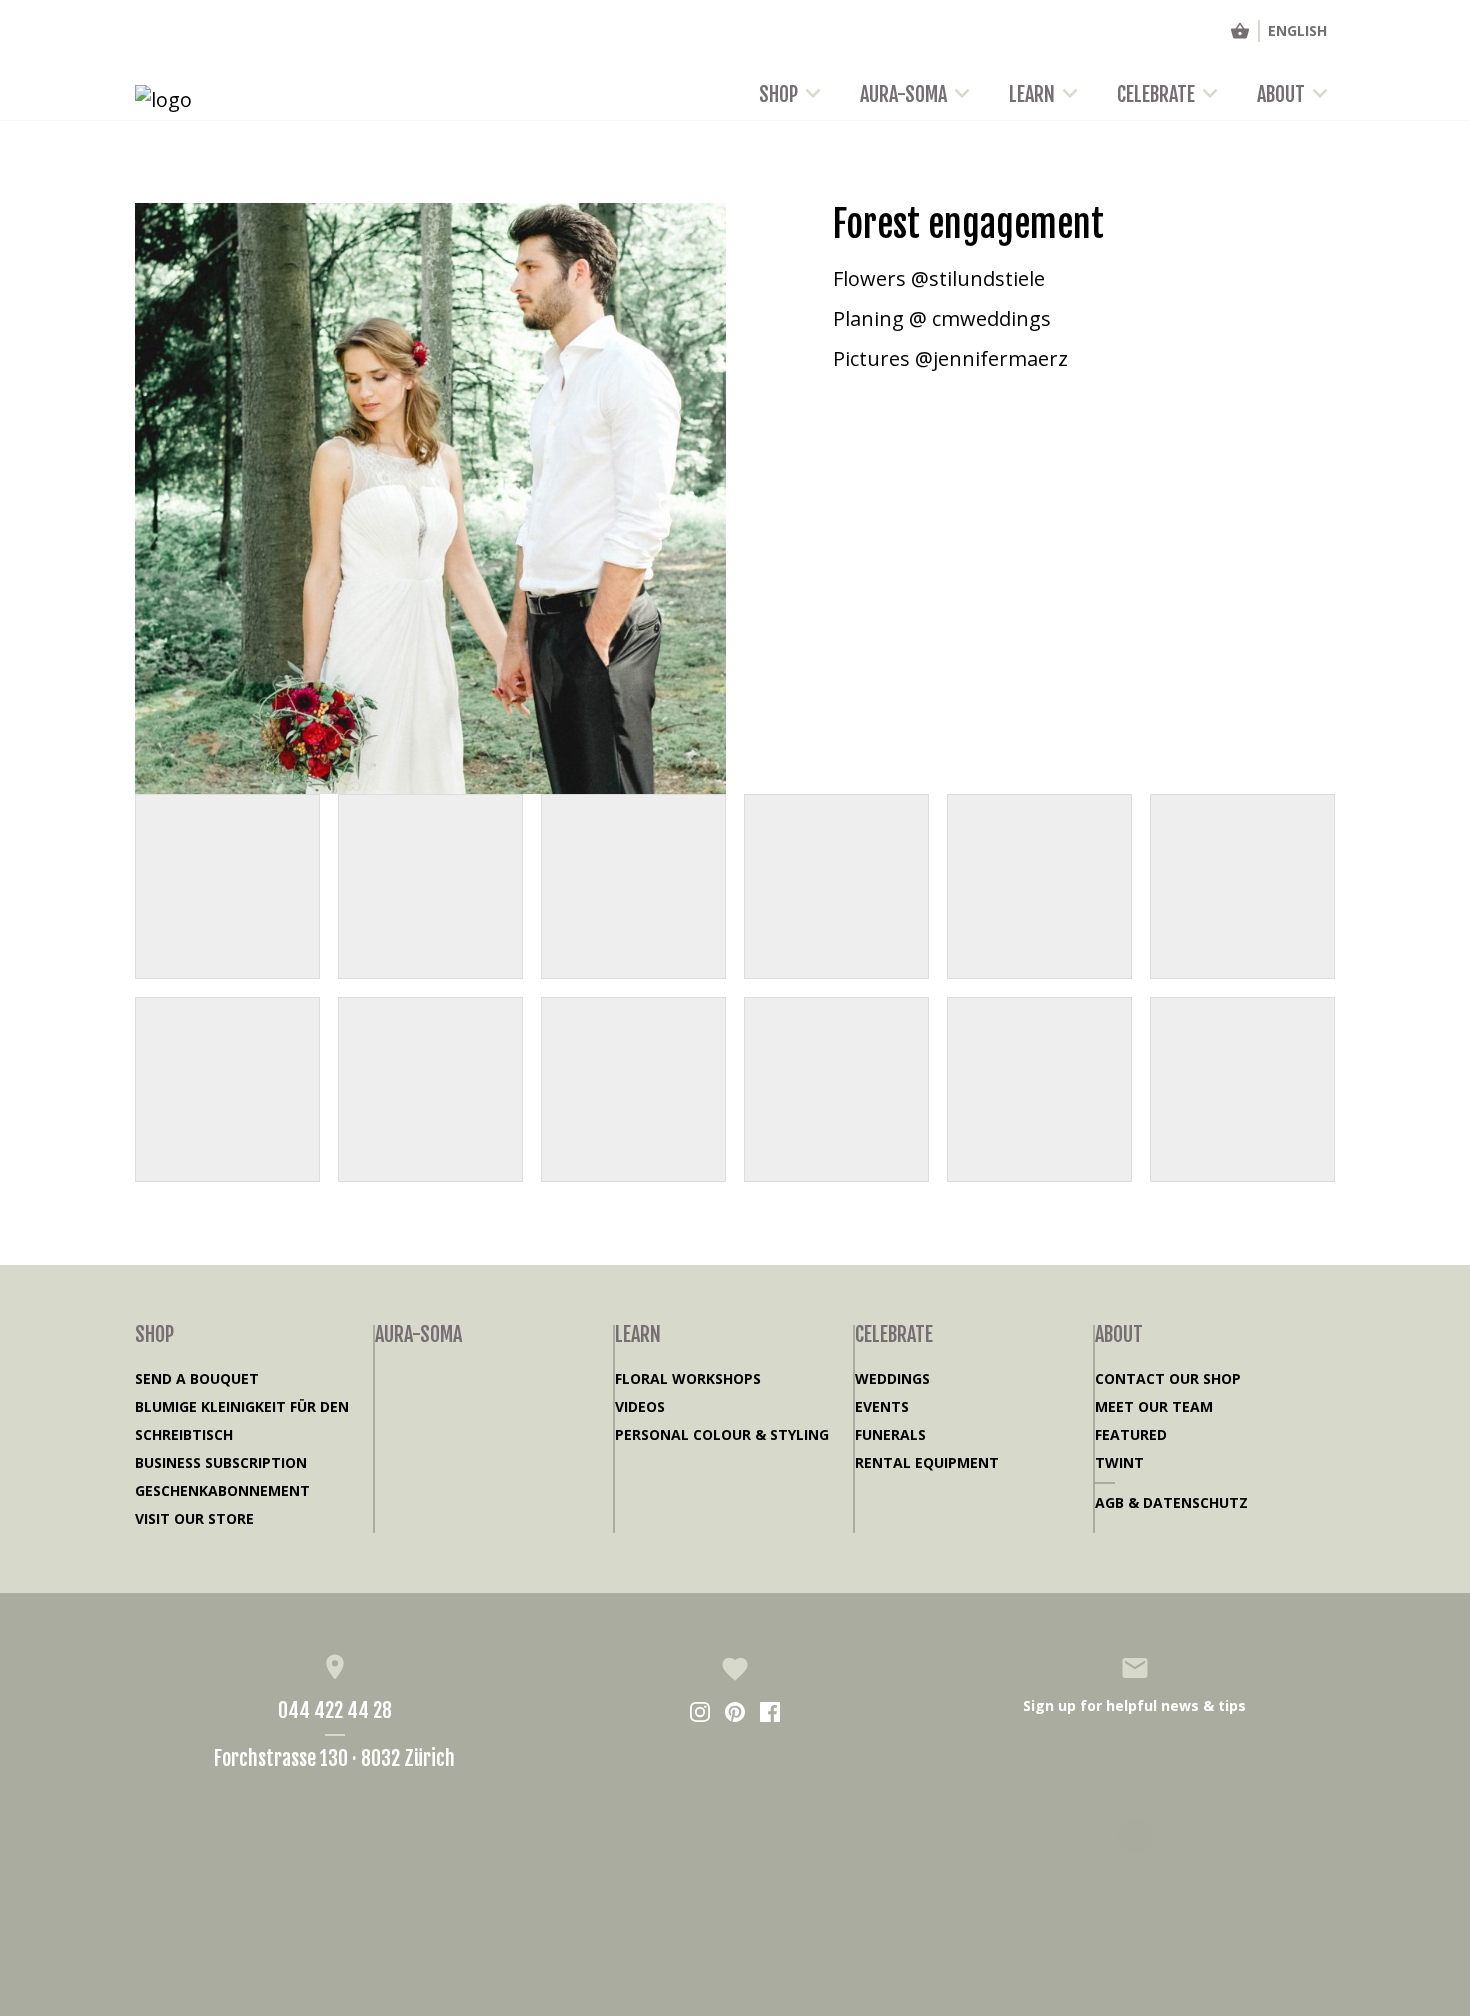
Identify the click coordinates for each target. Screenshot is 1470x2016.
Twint (1119, 1462)
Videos (640, 1406)
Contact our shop (1168, 1378)
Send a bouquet (197, 1378)
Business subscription (221, 1462)
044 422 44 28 (335, 1710)
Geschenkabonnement (222, 1490)
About (1281, 94)
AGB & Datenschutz (1171, 1502)
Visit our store (194, 1518)
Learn (1032, 94)
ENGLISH (1297, 30)
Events (882, 1406)
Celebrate (1156, 94)
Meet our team (1154, 1406)
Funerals (890, 1434)
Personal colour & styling (722, 1434)
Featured (1131, 1434)
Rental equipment (927, 1462)
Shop (778, 94)
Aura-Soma (903, 94)
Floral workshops (688, 1378)
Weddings (892, 1378)
